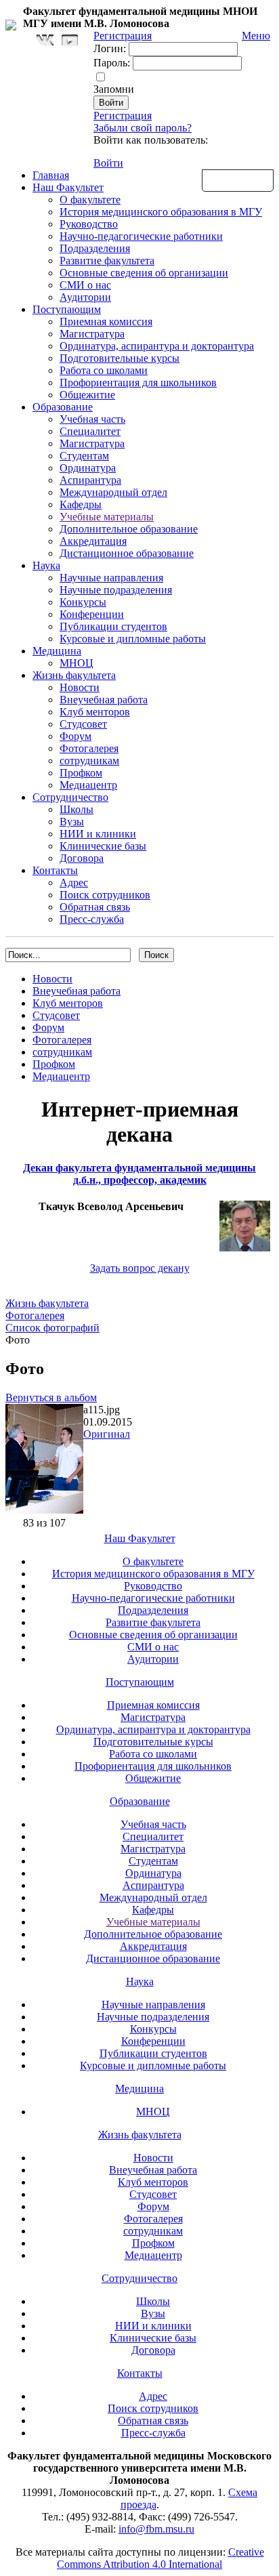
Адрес (74, 882)
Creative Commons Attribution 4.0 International (160, 2558)
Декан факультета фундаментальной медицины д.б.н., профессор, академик (139, 1174)
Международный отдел (113, 492)
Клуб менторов (95, 712)
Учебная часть (92, 419)
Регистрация (123, 116)
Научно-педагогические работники (141, 236)
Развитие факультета (107, 261)
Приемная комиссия (106, 321)
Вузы (72, 822)
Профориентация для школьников (138, 382)
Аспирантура (90, 480)
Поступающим (67, 309)
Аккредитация (93, 541)
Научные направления (111, 578)
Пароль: (112, 63)
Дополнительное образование (129, 529)
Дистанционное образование (127, 553)
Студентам (84, 456)
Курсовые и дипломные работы (133, 639)
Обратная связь (238, 180)
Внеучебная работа (104, 700)
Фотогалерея (89, 748)
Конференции (92, 614)
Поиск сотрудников (105, 895)
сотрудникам (89, 761)
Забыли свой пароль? (143, 128)
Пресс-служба (92, 919)
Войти (108, 163)
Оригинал (107, 1434)
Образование (63, 407)
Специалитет (90, 431)
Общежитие (87, 395)
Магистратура (92, 334)
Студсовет (83, 724)
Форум (76, 736)
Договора (82, 858)
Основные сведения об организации (144, 273)
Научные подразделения (116, 590)
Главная (51, 175)
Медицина (57, 651)
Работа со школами (104, 370)
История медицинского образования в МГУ (161, 212)
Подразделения (95, 248)
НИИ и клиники (98, 834)
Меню (256, 36)
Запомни (114, 89)
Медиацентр (88, 785)
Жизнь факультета (74, 675)
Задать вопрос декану (140, 1268)
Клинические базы (103, 846)
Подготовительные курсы (120, 358)
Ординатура (88, 468)
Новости (80, 687)
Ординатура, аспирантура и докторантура (157, 346)
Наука (46, 565)
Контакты (55, 870)
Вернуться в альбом (51, 1397)
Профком (81, 773)
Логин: (110, 48)
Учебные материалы (107, 517)
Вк (47, 40)
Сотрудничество (70, 797)
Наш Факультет (68, 187)
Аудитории (85, 297)
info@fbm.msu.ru (156, 2529)
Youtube (70, 40)
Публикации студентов (113, 626)
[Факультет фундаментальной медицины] (11, 23)
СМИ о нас (85, 285)
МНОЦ (77, 663)
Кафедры (81, 504)
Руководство (89, 224)
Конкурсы (83, 602)
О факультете (90, 200)
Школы (77, 809)
